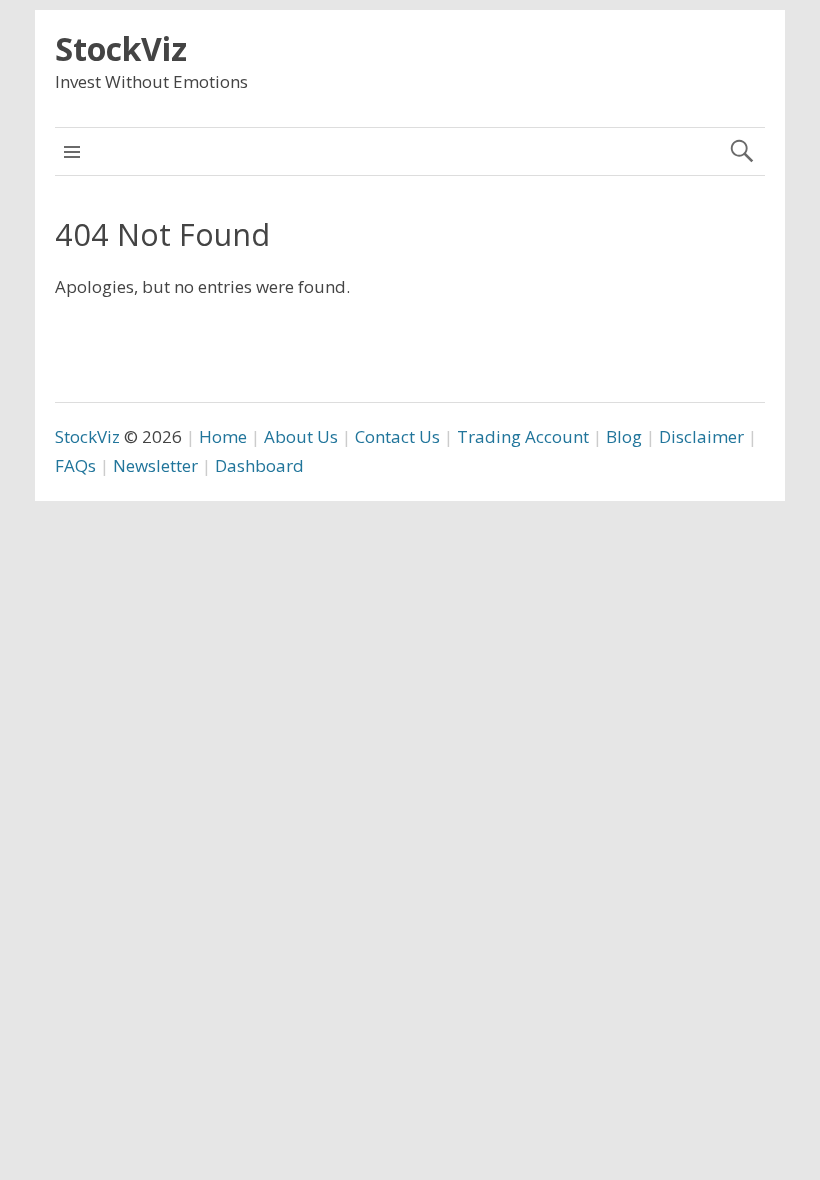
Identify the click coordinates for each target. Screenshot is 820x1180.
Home (223, 436)
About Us (301, 436)
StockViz (121, 48)
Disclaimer (701, 436)
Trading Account (523, 436)
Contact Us (397, 436)
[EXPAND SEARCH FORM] (741, 151)
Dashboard (259, 465)
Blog (624, 436)
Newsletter (155, 465)
